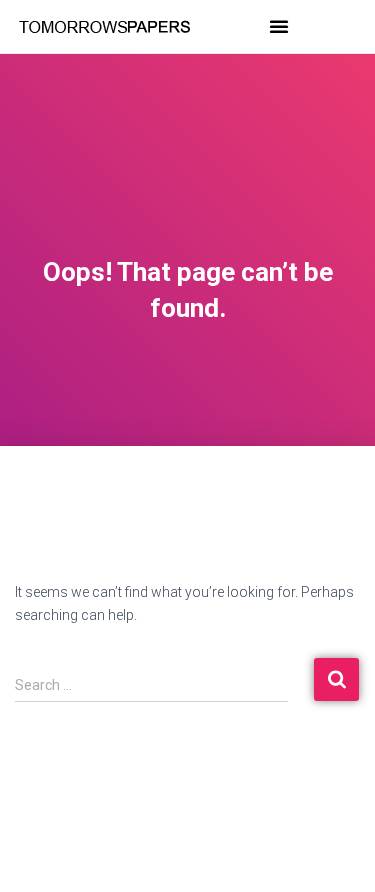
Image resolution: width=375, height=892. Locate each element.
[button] (279, 26)
